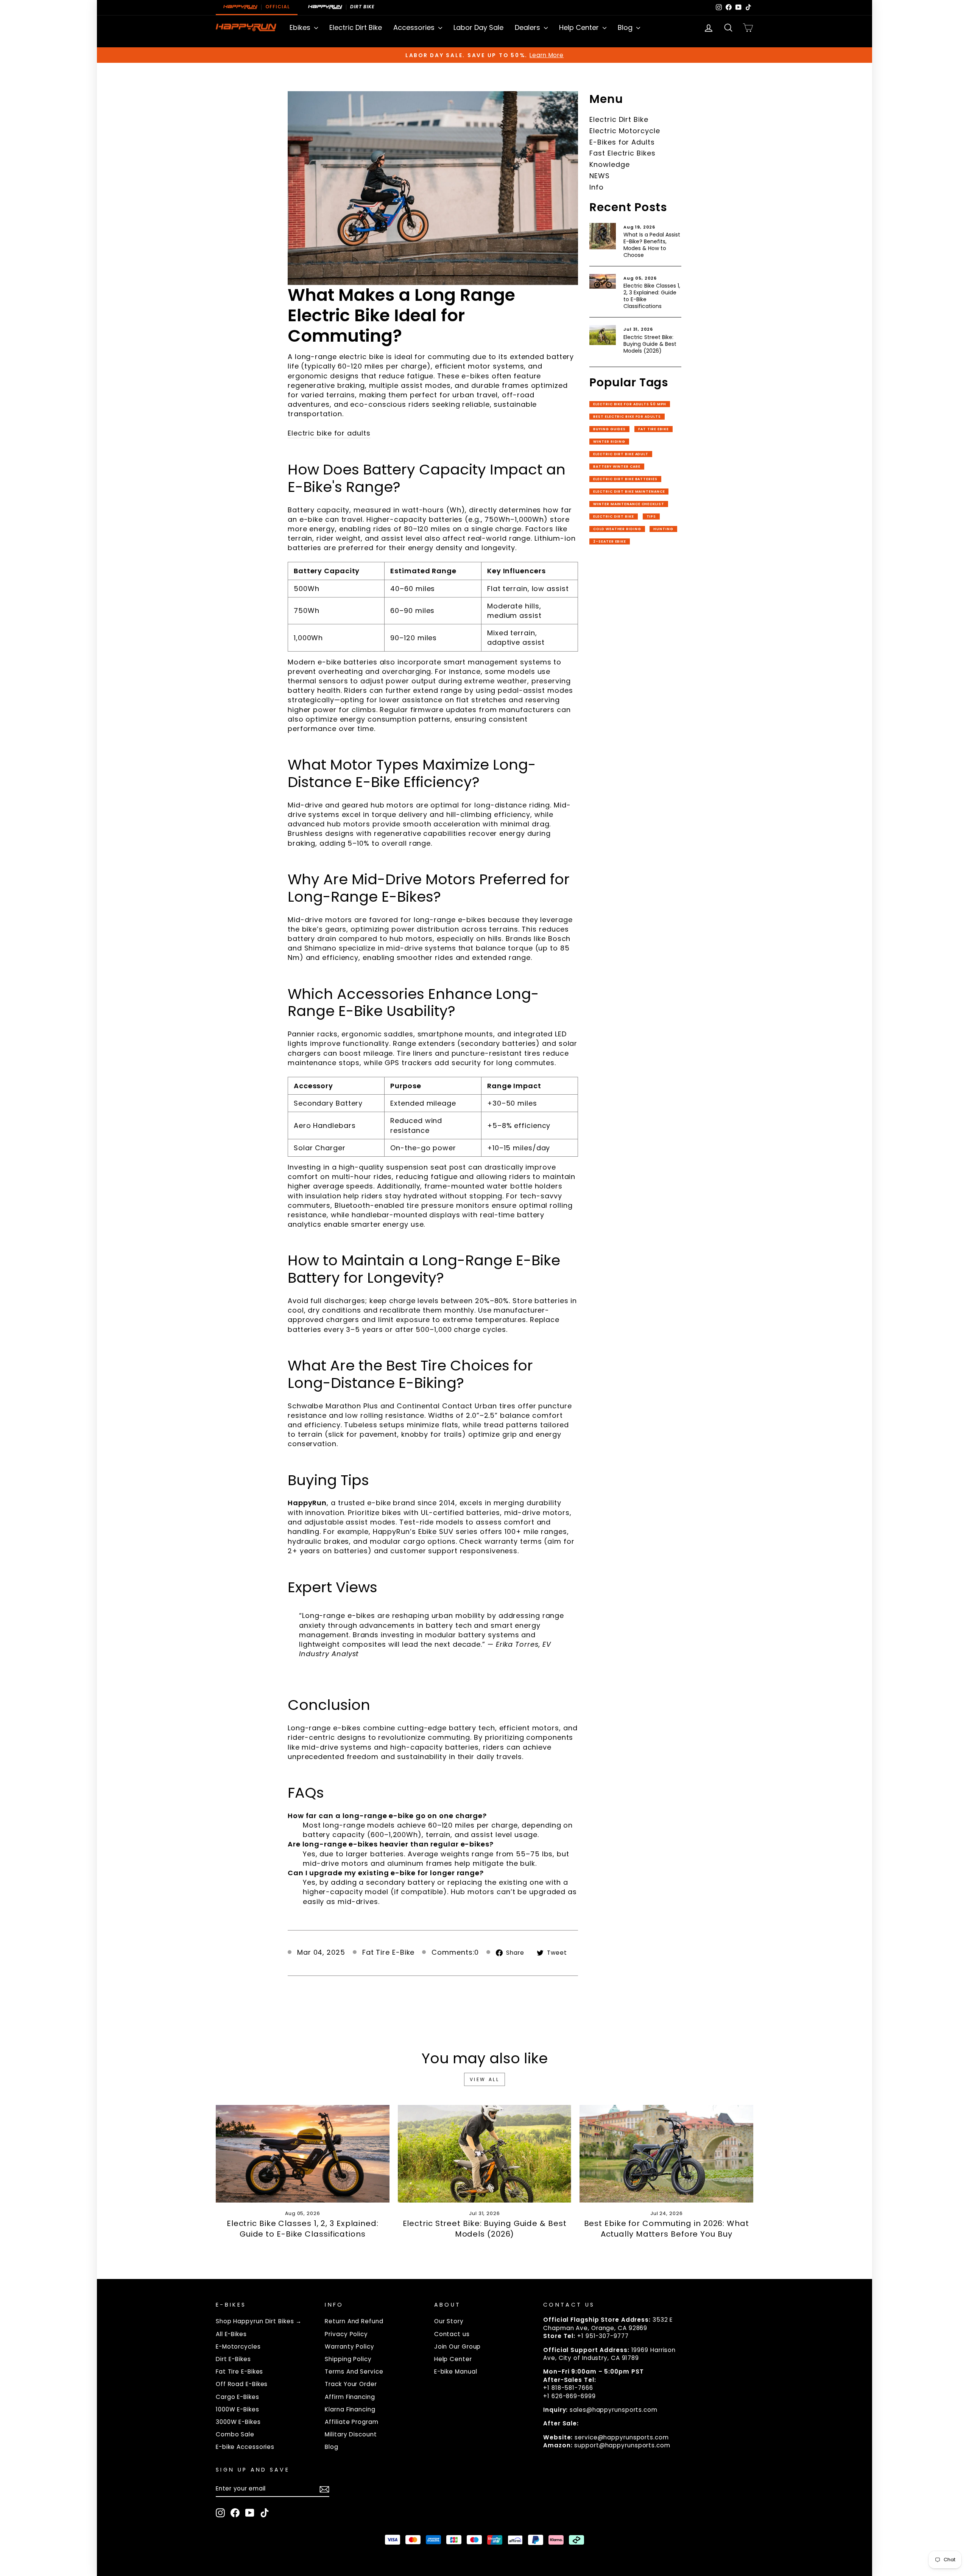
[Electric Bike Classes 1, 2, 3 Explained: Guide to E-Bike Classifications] (303, 2154)
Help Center (580, 27)
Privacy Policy (346, 2334)
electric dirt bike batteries (625, 479)
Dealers (528, 27)
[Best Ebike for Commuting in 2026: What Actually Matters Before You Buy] (666, 2154)
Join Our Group (458, 2347)
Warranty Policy (350, 2347)
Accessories (415, 27)
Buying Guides (609, 429)
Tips (651, 516)
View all (485, 2079)
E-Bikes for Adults (622, 142)
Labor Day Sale (478, 27)
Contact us (452, 2334)
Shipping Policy (348, 2359)
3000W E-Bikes (238, 2422)
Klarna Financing (350, 2409)
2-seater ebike (610, 541)
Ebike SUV (436, 1531)
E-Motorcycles (238, 2347)
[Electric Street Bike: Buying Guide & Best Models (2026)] (485, 2154)
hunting (663, 529)
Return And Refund (354, 2321)
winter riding (609, 442)
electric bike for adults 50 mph (630, 404)
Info (597, 187)
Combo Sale (235, 2434)
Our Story (449, 2321)
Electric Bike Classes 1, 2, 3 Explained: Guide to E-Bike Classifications (652, 296)
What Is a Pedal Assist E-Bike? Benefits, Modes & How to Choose (652, 245)
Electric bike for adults (329, 433)
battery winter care (617, 467)
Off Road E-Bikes (242, 2384)
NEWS (600, 176)
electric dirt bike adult (621, 454)
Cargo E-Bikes (238, 2397)
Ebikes (301, 27)
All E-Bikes (231, 2334)
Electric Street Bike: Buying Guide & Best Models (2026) (650, 344)
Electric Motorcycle (625, 131)
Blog (626, 27)
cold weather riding (617, 529)
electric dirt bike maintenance (629, 492)
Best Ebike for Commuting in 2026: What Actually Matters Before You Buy (667, 2229)
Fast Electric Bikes (622, 153)
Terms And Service (354, 2371)
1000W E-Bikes (238, 2409)
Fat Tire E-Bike (389, 1952)
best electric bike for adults (627, 417)
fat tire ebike (654, 429)
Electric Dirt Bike (356, 27)
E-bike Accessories (245, 2447)
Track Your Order (351, 2384)
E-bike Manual (456, 2371)
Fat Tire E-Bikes (239, 2371)
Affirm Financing (350, 2397)
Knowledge (609, 164)
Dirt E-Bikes (233, 2359)
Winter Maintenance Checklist (629, 504)
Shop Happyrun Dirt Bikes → (259, 2321)
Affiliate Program (351, 2422)
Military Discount (351, 2434)
